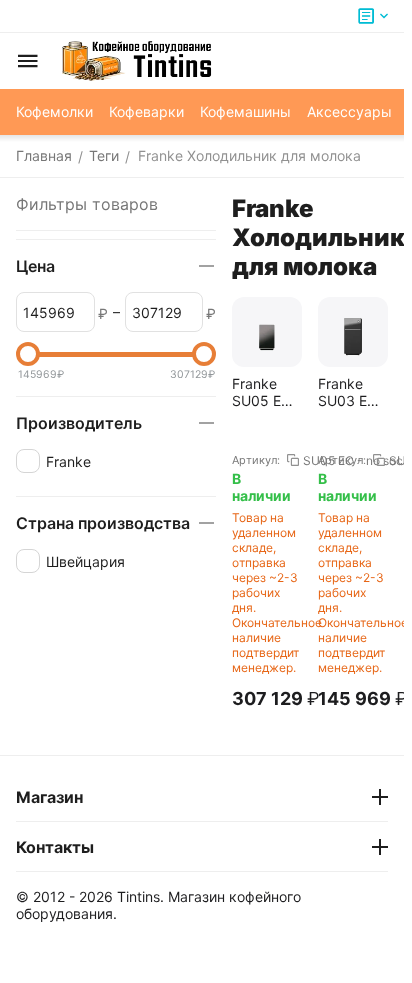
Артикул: (256, 460)
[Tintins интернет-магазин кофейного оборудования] (137, 61)
